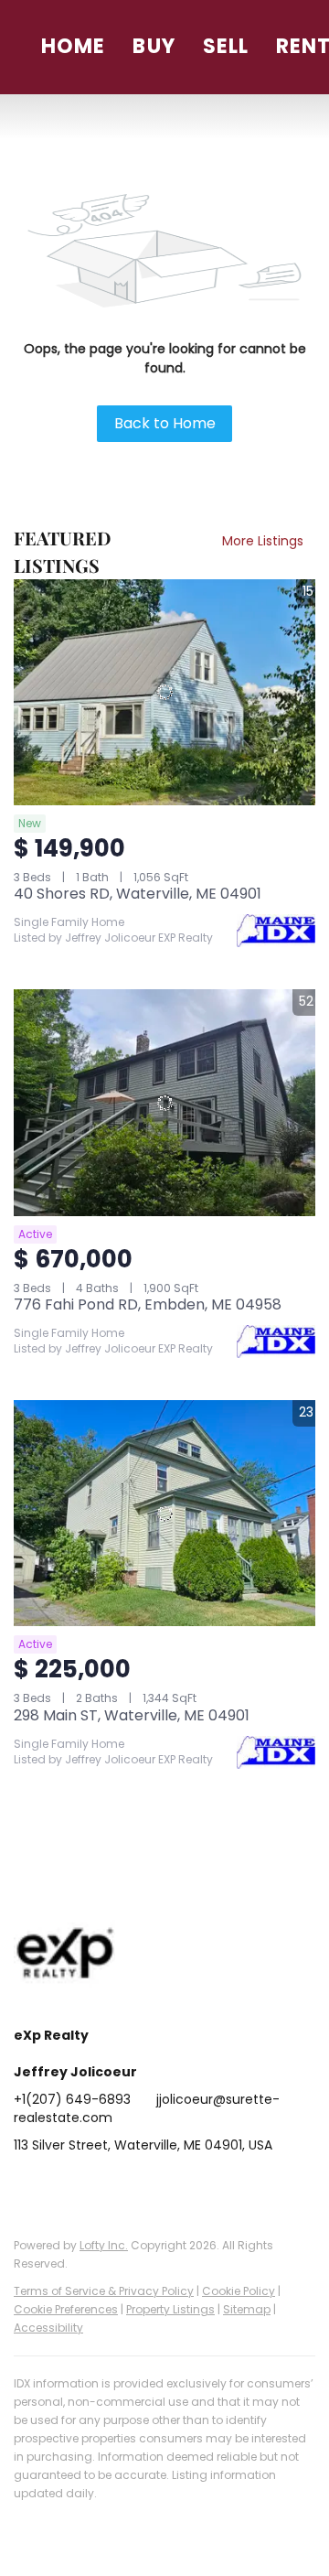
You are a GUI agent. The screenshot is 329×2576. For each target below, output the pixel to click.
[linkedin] (64, 2186)
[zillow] (137, 2186)
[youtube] (210, 2186)
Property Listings (170, 2309)
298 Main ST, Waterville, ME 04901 (132, 1715)
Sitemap (247, 2309)
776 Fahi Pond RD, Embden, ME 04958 (148, 1304)
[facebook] (27, 2186)
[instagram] (174, 2186)
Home (73, 46)
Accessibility (48, 2328)
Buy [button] (154, 46)
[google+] (247, 2186)
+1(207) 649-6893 (72, 2099)
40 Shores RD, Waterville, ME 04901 (138, 894)
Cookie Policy (239, 2291)
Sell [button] (226, 46)
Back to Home (165, 423)
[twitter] (101, 2186)
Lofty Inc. (104, 2245)
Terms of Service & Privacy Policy (104, 2291)
